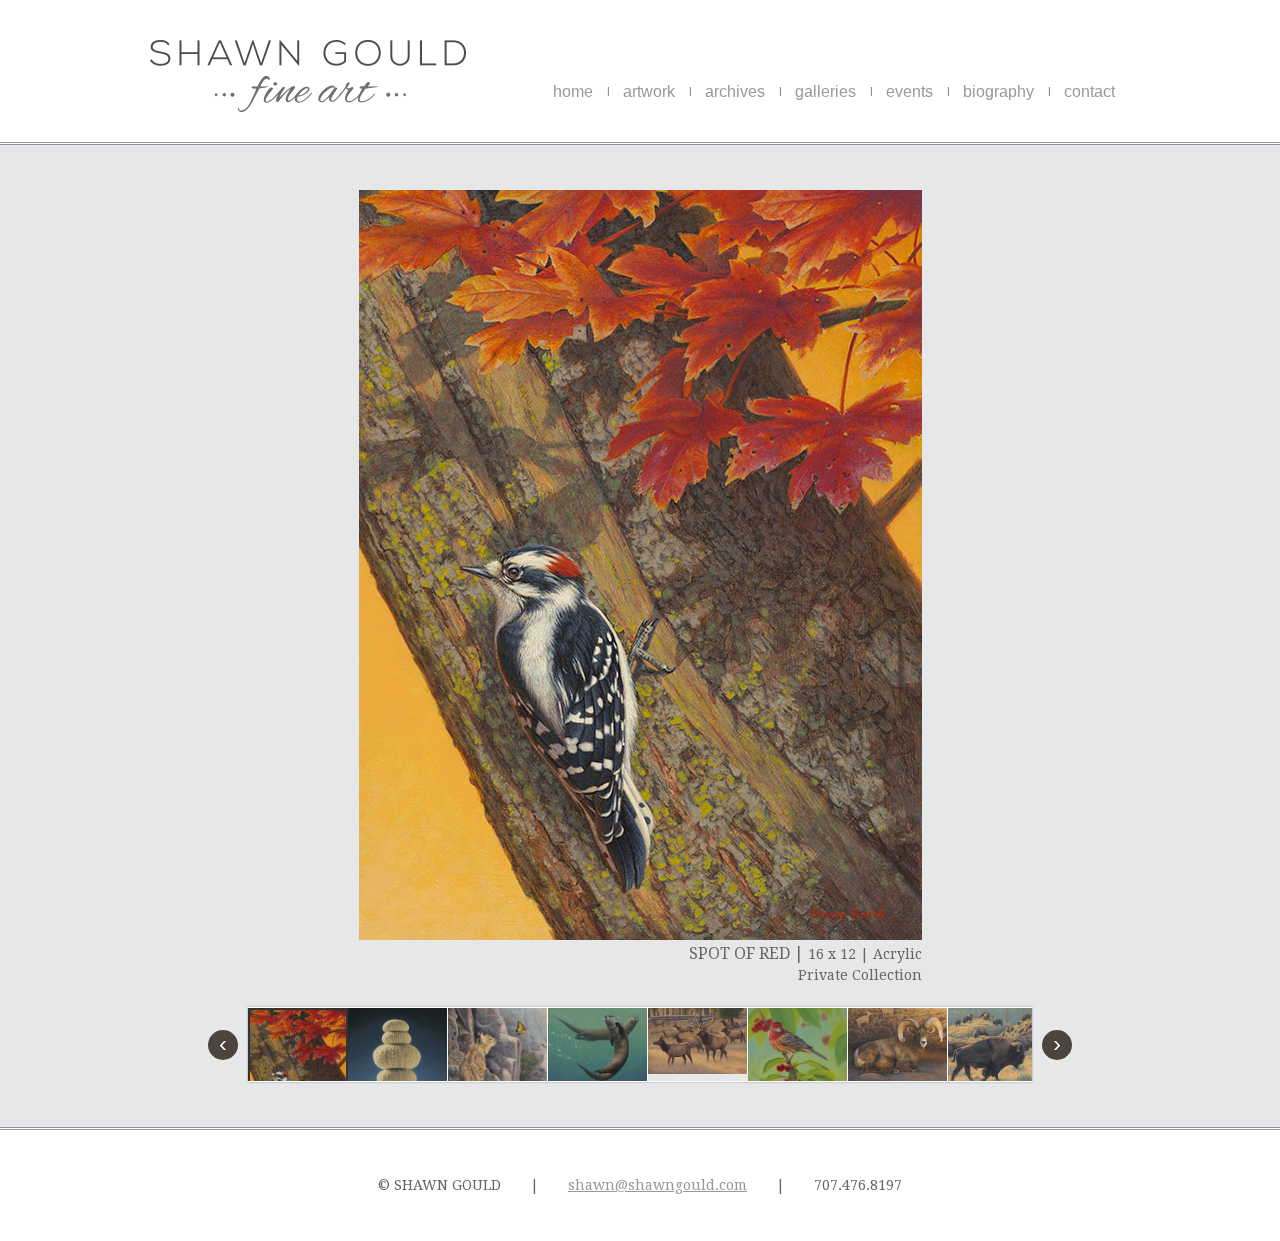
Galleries (825, 91)
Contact (1089, 91)
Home (573, 91)
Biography (998, 91)
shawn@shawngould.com (657, 1185)
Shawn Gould (308, 76)
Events (909, 91)
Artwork (649, 91)
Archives (735, 91)
